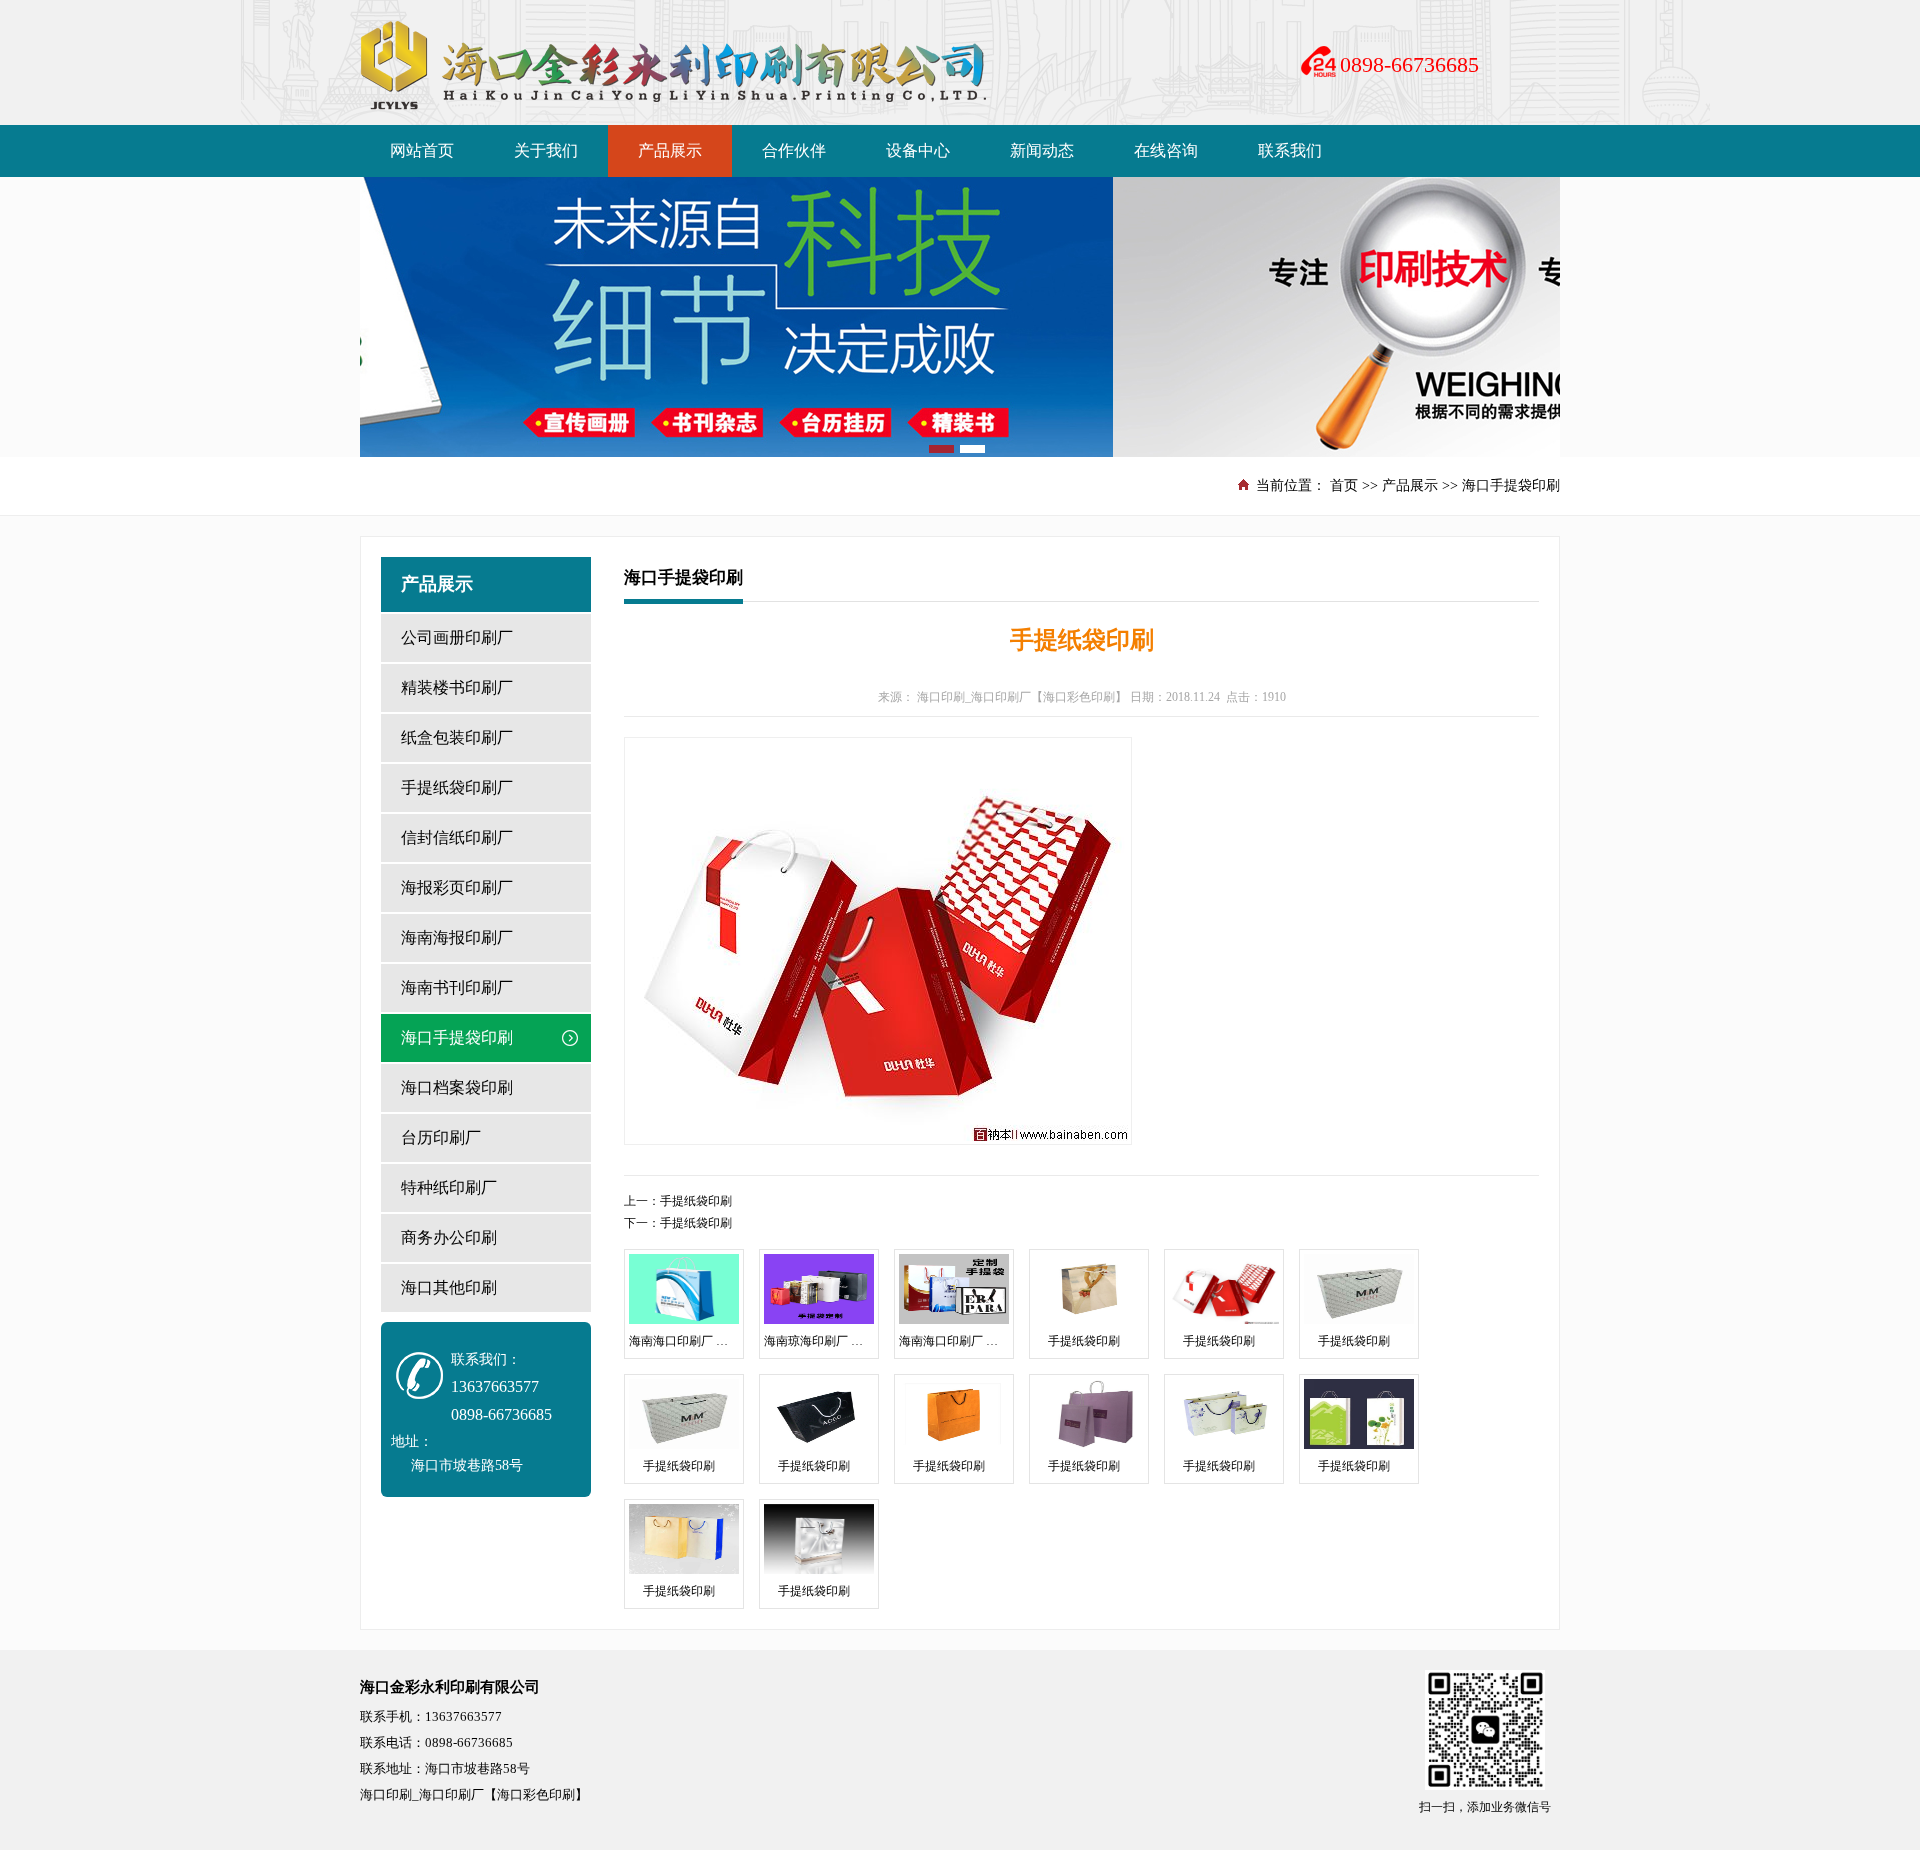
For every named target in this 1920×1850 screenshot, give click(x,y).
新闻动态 (1042, 150)
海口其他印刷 (449, 1287)
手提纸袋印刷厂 (457, 787)
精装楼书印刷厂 (457, 687)
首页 (1344, 485)
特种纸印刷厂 (449, 1187)
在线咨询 (1166, 150)
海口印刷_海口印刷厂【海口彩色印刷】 (1022, 697)
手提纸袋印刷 (696, 1201)
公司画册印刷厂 (457, 637)
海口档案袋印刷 (457, 1087)
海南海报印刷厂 (457, 937)
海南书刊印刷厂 (457, 987)
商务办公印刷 (449, 1237)
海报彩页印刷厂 (457, 887)
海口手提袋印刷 (1511, 485)
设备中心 (918, 150)
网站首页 (422, 150)
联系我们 (1290, 150)
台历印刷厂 (441, 1137)
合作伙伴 (794, 150)
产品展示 (670, 150)
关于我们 (546, 150)
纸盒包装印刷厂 (457, 737)
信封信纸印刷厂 (457, 837)
